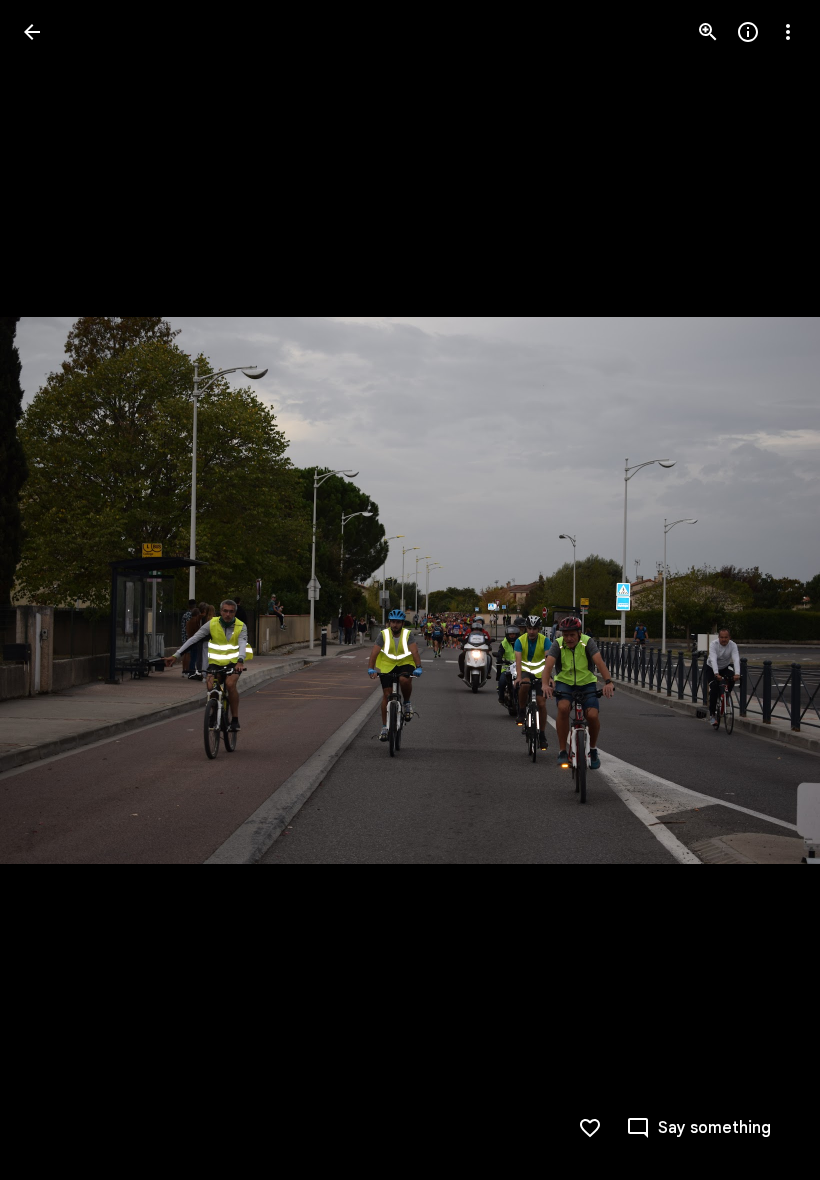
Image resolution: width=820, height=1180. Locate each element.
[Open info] (748, 32)
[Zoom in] (708, 32)
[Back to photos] (32, 32)
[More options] (788, 32)
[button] (56, 590)
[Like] (590, 1128)
